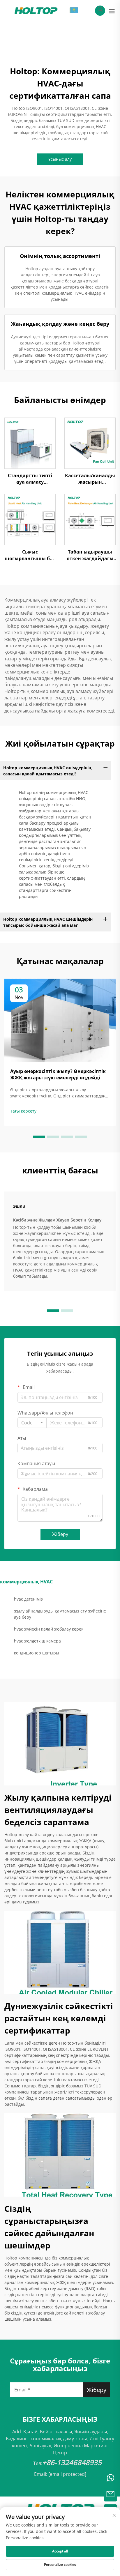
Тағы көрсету (23, 1111)
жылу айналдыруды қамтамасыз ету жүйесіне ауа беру (60, 1614)
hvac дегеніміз (28, 1599)
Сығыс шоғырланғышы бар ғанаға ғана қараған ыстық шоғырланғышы (30, 555)
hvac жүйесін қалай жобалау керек (49, 1629)
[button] (39, 1137)
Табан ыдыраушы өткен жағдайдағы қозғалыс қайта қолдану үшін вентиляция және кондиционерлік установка (90, 555)
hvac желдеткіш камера (37, 1641)
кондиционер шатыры (37, 1653)
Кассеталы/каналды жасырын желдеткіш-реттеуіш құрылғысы (90, 479)
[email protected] (67, 2474)
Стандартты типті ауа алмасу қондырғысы (30, 479)
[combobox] (32, 1423)
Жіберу (60, 1534)
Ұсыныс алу (60, 159)
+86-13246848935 (72, 2462)
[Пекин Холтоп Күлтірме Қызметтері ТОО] (36, 10)
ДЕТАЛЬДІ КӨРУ (30, 443)
